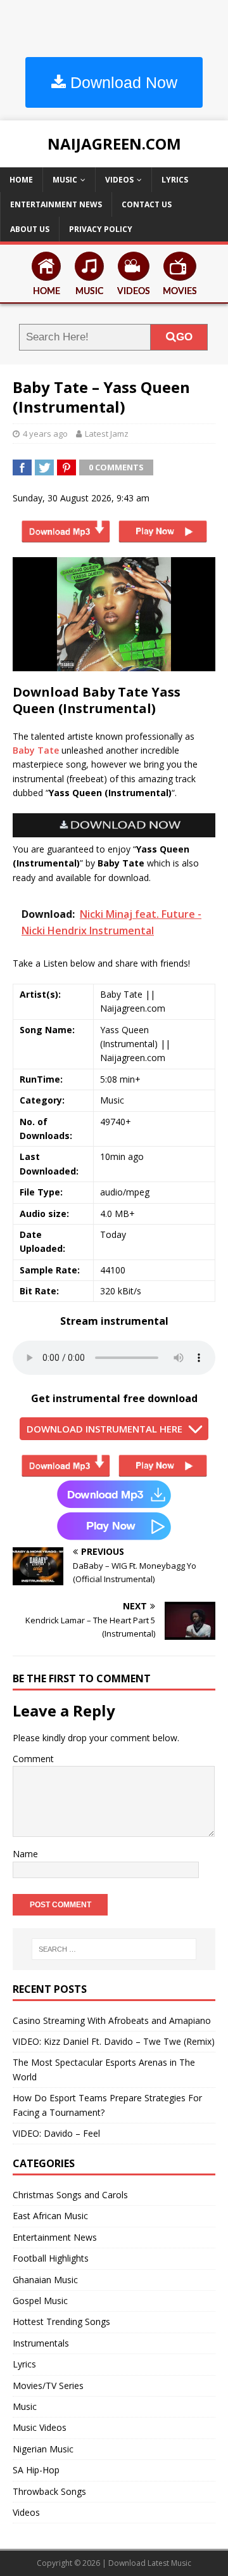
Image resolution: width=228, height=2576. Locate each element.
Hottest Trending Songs (61, 2322)
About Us (30, 229)
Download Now (122, 82)
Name (25, 1854)
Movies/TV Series (48, 2386)
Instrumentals (41, 2343)
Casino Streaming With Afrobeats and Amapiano (112, 2020)
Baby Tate (36, 750)
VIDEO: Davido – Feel (56, 2133)
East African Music (50, 2216)
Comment (33, 1759)
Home (21, 180)
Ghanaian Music (45, 2280)
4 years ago (45, 434)
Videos (119, 180)
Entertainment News (56, 204)
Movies (180, 292)
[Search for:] (114, 1949)
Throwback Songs (49, 2491)
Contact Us (147, 204)
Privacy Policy (101, 229)
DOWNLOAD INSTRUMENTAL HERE (104, 1429)
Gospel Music (40, 2301)
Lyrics (175, 180)
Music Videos (40, 2427)
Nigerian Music (43, 2449)
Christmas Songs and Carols (70, 2195)
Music (65, 180)
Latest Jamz (107, 434)
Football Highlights (51, 2258)
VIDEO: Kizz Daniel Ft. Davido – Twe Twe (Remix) (114, 2041)
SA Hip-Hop (36, 2470)
